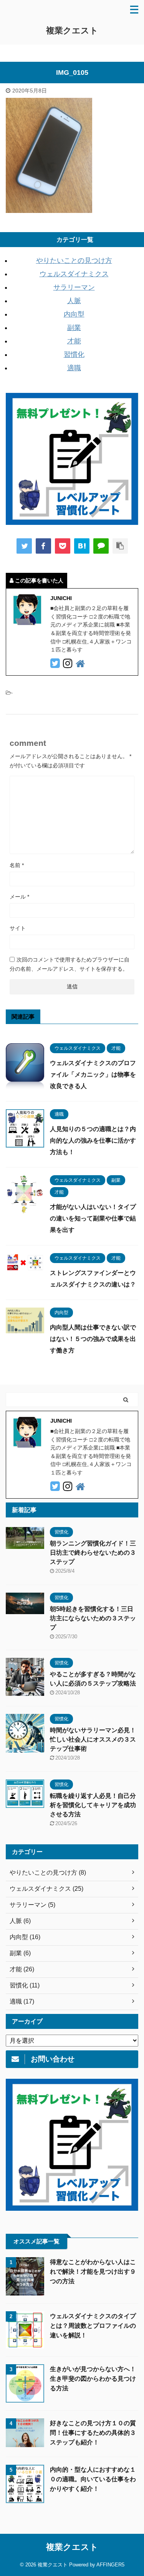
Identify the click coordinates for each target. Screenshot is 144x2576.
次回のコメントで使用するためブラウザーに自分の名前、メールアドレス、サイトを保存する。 (70, 964)
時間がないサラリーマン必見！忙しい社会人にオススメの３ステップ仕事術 (93, 1739)
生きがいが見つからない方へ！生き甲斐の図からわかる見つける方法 (93, 2379)
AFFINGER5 (110, 2565)
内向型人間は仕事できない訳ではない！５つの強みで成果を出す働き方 (93, 1339)
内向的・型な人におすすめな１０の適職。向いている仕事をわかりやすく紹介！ (93, 2479)
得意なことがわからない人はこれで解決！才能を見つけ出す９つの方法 (93, 2272)
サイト (18, 928)
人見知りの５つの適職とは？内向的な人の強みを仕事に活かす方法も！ (93, 1140)
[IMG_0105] (82, 546)
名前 (17, 865)
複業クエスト (72, 31)
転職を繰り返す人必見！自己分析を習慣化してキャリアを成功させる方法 (93, 1805)
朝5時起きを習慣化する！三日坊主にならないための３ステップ (93, 1618)
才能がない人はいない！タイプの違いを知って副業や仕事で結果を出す (93, 1218)
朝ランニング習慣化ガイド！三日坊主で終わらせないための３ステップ (93, 1553)
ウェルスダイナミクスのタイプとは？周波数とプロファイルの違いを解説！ (93, 2326)
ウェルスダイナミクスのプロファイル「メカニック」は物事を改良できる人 (93, 1074)
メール (19, 897)
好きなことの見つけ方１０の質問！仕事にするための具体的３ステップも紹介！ (93, 2433)
